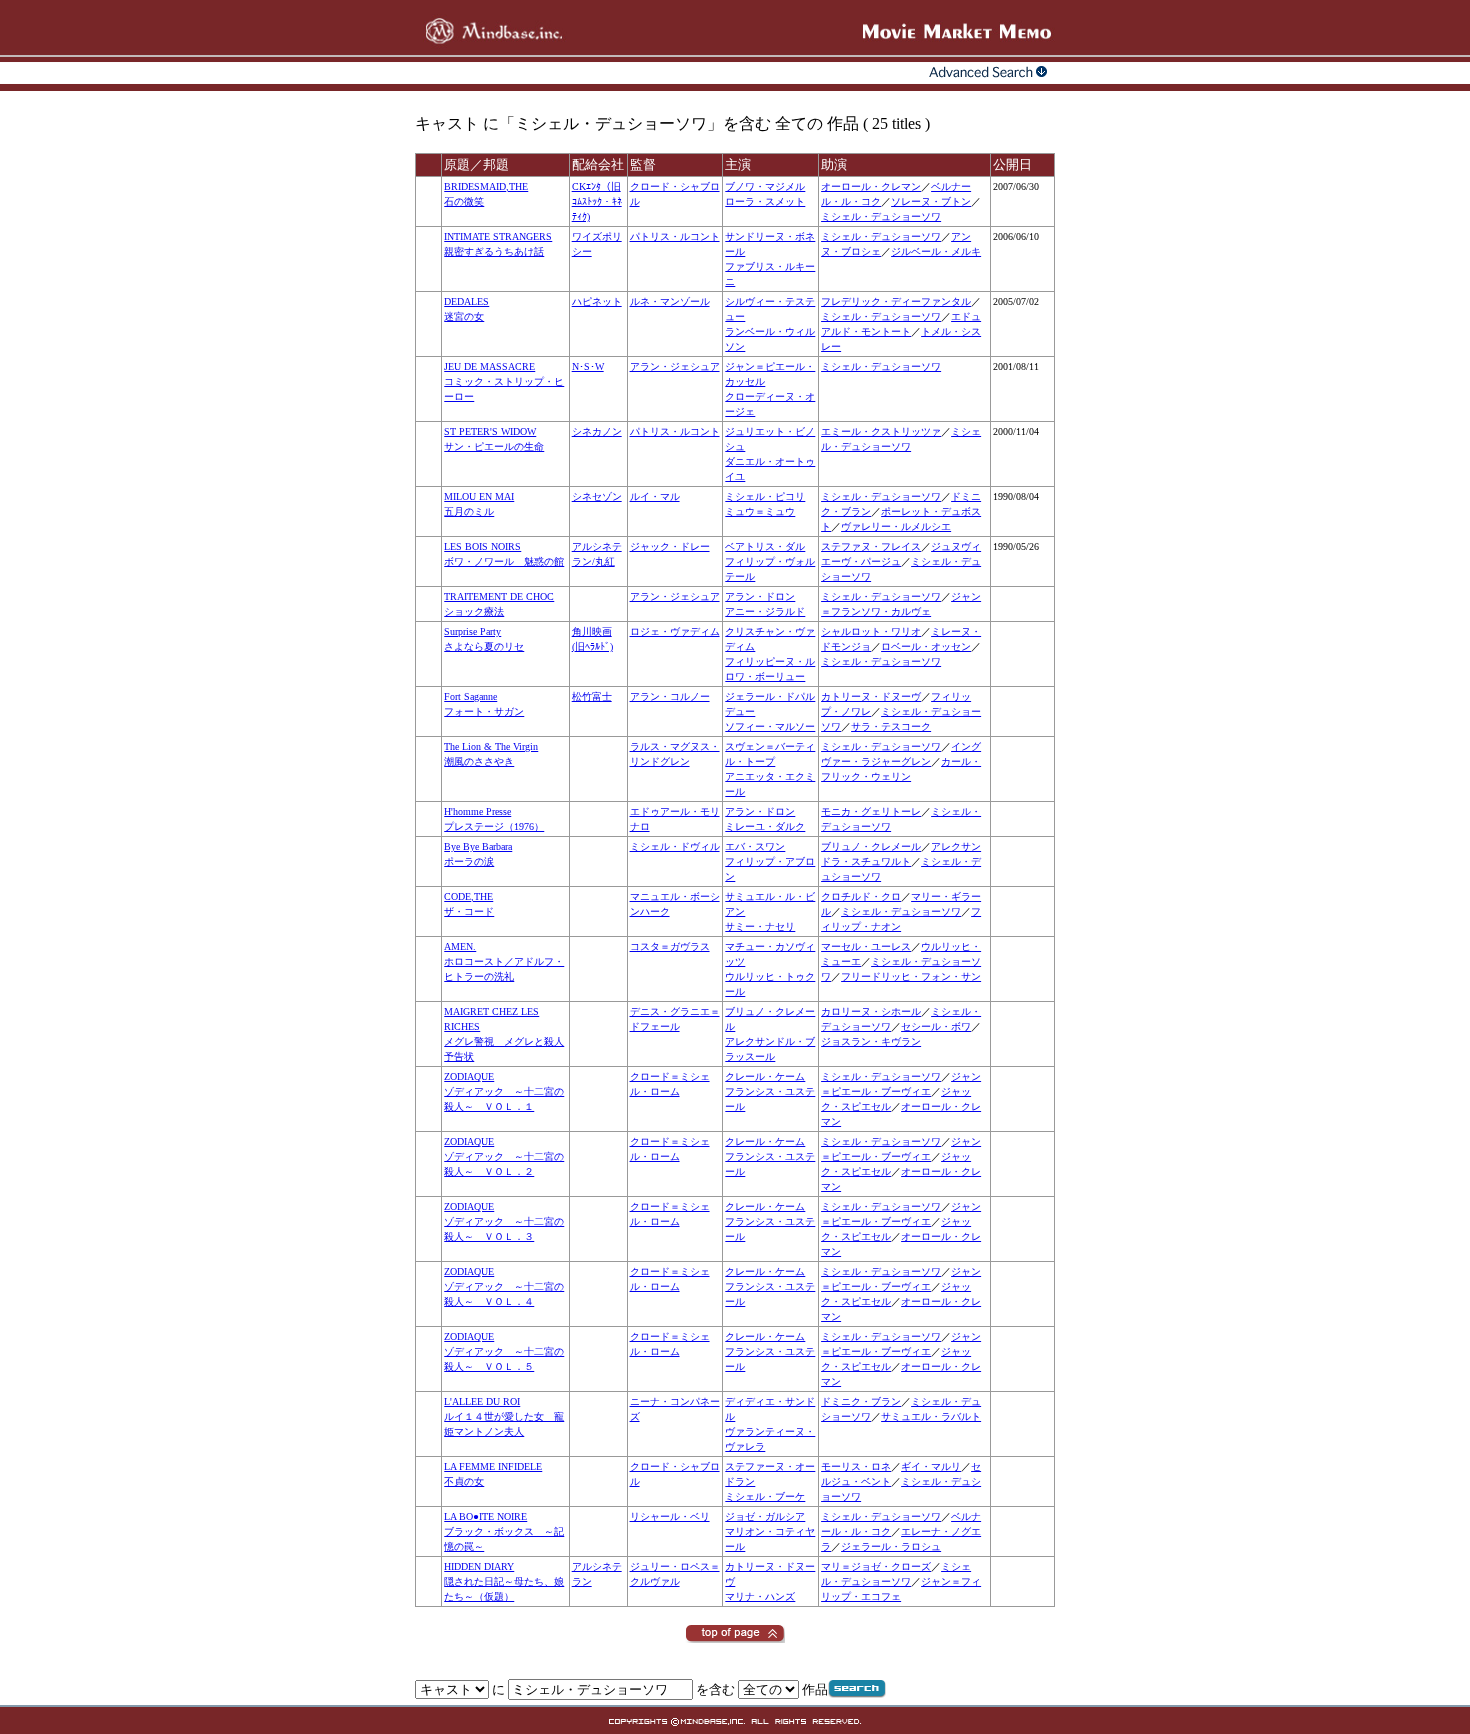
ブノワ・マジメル (765, 186)
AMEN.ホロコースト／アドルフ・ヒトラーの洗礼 (504, 961)
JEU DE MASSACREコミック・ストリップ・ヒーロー (504, 381)
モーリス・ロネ (856, 1466)
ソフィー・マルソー (770, 726)
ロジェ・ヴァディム (675, 631)
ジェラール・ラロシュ (891, 1546)
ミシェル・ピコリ (765, 496)
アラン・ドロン (760, 596)
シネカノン (597, 431)
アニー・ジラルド (765, 611)
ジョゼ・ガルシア (765, 1516)
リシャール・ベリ (670, 1516)
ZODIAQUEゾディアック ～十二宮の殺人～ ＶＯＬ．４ (504, 1286)
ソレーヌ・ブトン (931, 201)
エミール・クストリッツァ (881, 431)
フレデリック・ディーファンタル (896, 301)
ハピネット (597, 301)
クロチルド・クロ (861, 896)
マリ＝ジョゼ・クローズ (876, 1566)
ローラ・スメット (765, 201)
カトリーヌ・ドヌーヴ (871, 696)
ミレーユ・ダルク (765, 826)
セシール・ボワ (936, 1026)
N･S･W (588, 366)
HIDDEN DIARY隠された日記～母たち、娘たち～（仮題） (504, 1581)
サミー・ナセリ (760, 926)
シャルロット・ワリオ (871, 631)
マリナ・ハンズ (760, 1596)
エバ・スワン (755, 846)
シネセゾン (597, 496)
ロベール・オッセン (926, 646)
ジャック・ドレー (670, 546)
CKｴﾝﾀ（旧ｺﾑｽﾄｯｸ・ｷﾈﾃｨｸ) (597, 201)
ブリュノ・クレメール (871, 846)
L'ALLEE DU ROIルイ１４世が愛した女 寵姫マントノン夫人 (504, 1416)
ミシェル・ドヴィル (675, 846)
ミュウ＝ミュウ (760, 511)
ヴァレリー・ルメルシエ (896, 526)
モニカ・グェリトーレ (871, 811)
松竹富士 (592, 696)
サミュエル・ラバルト (931, 1416)
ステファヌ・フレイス (871, 546)
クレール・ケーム (765, 1076)
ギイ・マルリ (931, 1466)
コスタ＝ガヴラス (670, 946)
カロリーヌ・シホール (871, 1011)
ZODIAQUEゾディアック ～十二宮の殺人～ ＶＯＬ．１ (504, 1091)
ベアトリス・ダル (765, 546)
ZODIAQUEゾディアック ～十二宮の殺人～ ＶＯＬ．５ (504, 1351)
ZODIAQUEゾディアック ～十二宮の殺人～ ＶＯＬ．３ (504, 1221)
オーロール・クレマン (871, 186)
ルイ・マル (655, 496)
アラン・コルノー (670, 696)
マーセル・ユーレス (866, 946)
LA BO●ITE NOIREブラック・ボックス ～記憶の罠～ (504, 1531)
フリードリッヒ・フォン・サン (911, 976)
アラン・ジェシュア (675, 366)
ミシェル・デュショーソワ (881, 216)
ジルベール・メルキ (936, 251)
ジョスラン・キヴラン (871, 1041)
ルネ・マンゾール (670, 301)
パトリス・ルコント (675, 236)
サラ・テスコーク (891, 726)
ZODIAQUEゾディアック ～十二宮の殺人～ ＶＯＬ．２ (504, 1156)
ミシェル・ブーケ (765, 1496)
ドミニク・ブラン (861, 1401)
